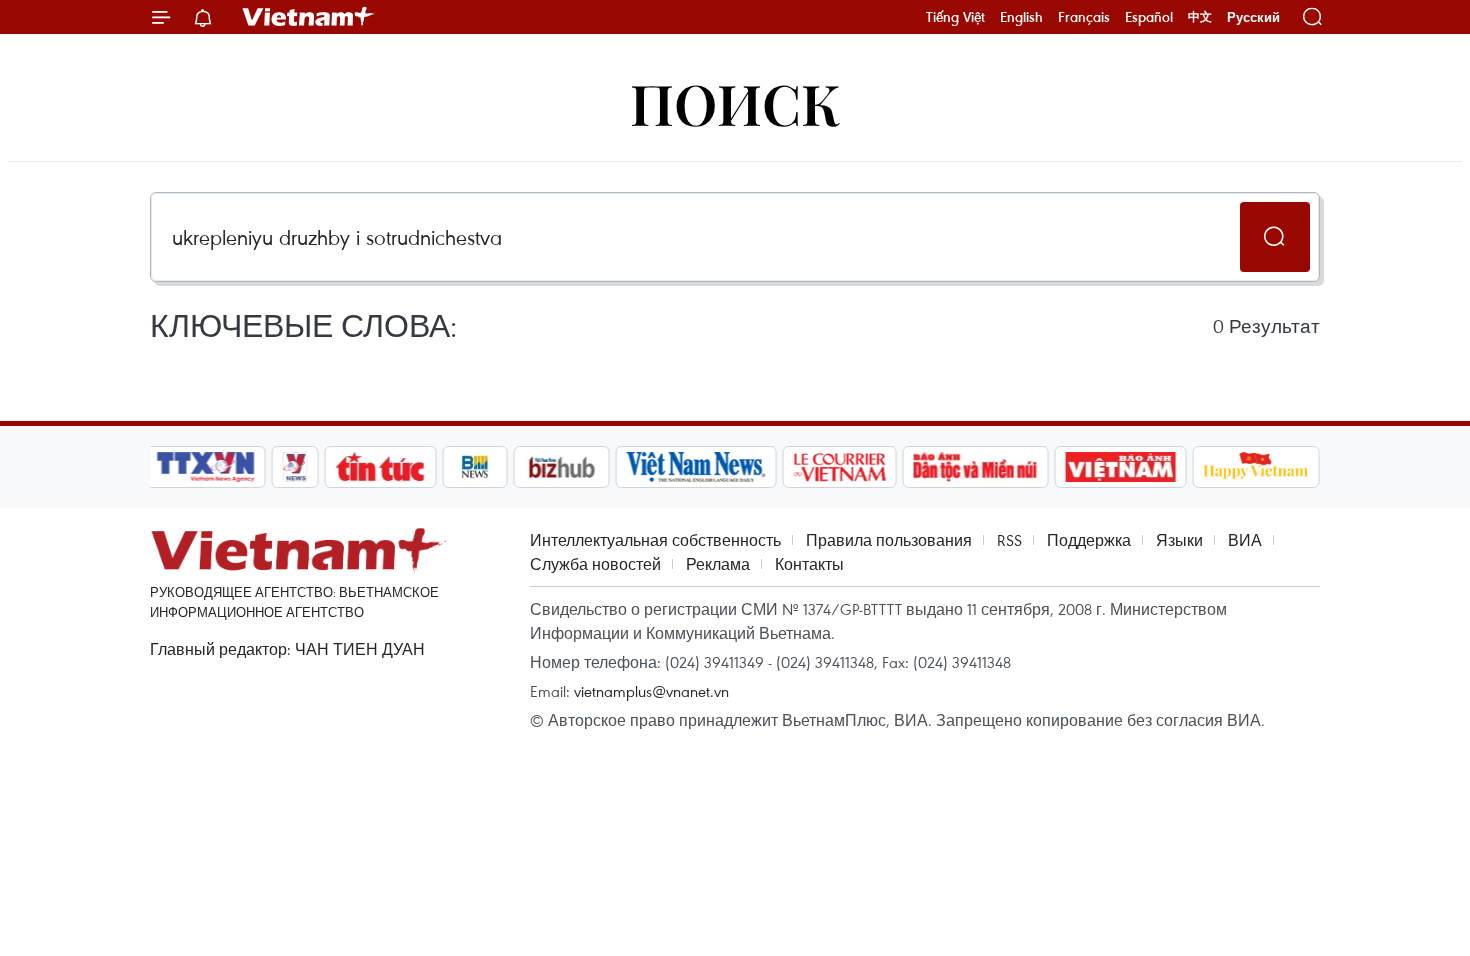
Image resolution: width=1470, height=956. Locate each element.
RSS (1009, 540)
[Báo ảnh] (1120, 467)
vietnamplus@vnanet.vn (651, 691)
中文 (1200, 17)
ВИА (1245, 540)
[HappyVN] (1256, 467)
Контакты (809, 564)
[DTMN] (975, 467)
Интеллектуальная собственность (655, 540)
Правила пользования (889, 540)
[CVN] (839, 467)
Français (1084, 17)
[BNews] (475, 467)
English (1021, 17)
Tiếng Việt (955, 17)
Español (1149, 17)
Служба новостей (595, 564)
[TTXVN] (206, 467)
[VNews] (295, 467)
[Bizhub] (561, 467)
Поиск (735, 102)
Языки (1179, 540)
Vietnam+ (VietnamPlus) (309, 17)
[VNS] (695, 467)
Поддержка (1089, 540)
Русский (1253, 17)
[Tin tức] (381, 467)
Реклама (718, 564)
